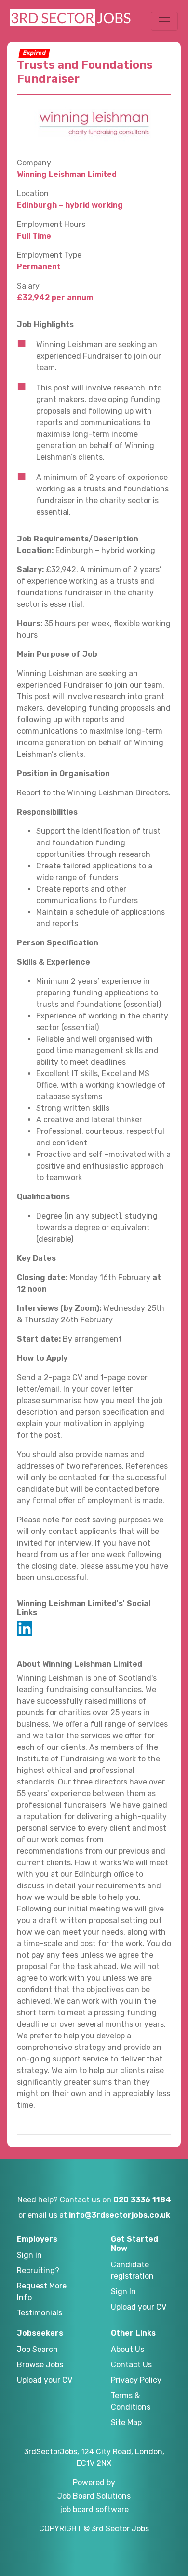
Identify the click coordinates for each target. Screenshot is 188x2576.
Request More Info (42, 2292)
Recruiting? (38, 2270)
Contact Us (131, 2365)
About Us (128, 2349)
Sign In (123, 2292)
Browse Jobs (40, 2365)
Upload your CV (139, 2307)
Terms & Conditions (131, 2401)
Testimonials (40, 2313)
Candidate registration (132, 2270)
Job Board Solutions (94, 2496)
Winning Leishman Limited (67, 174)
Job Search (37, 2349)
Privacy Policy (136, 2380)
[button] (164, 21)
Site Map (126, 2422)
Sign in (29, 2255)
